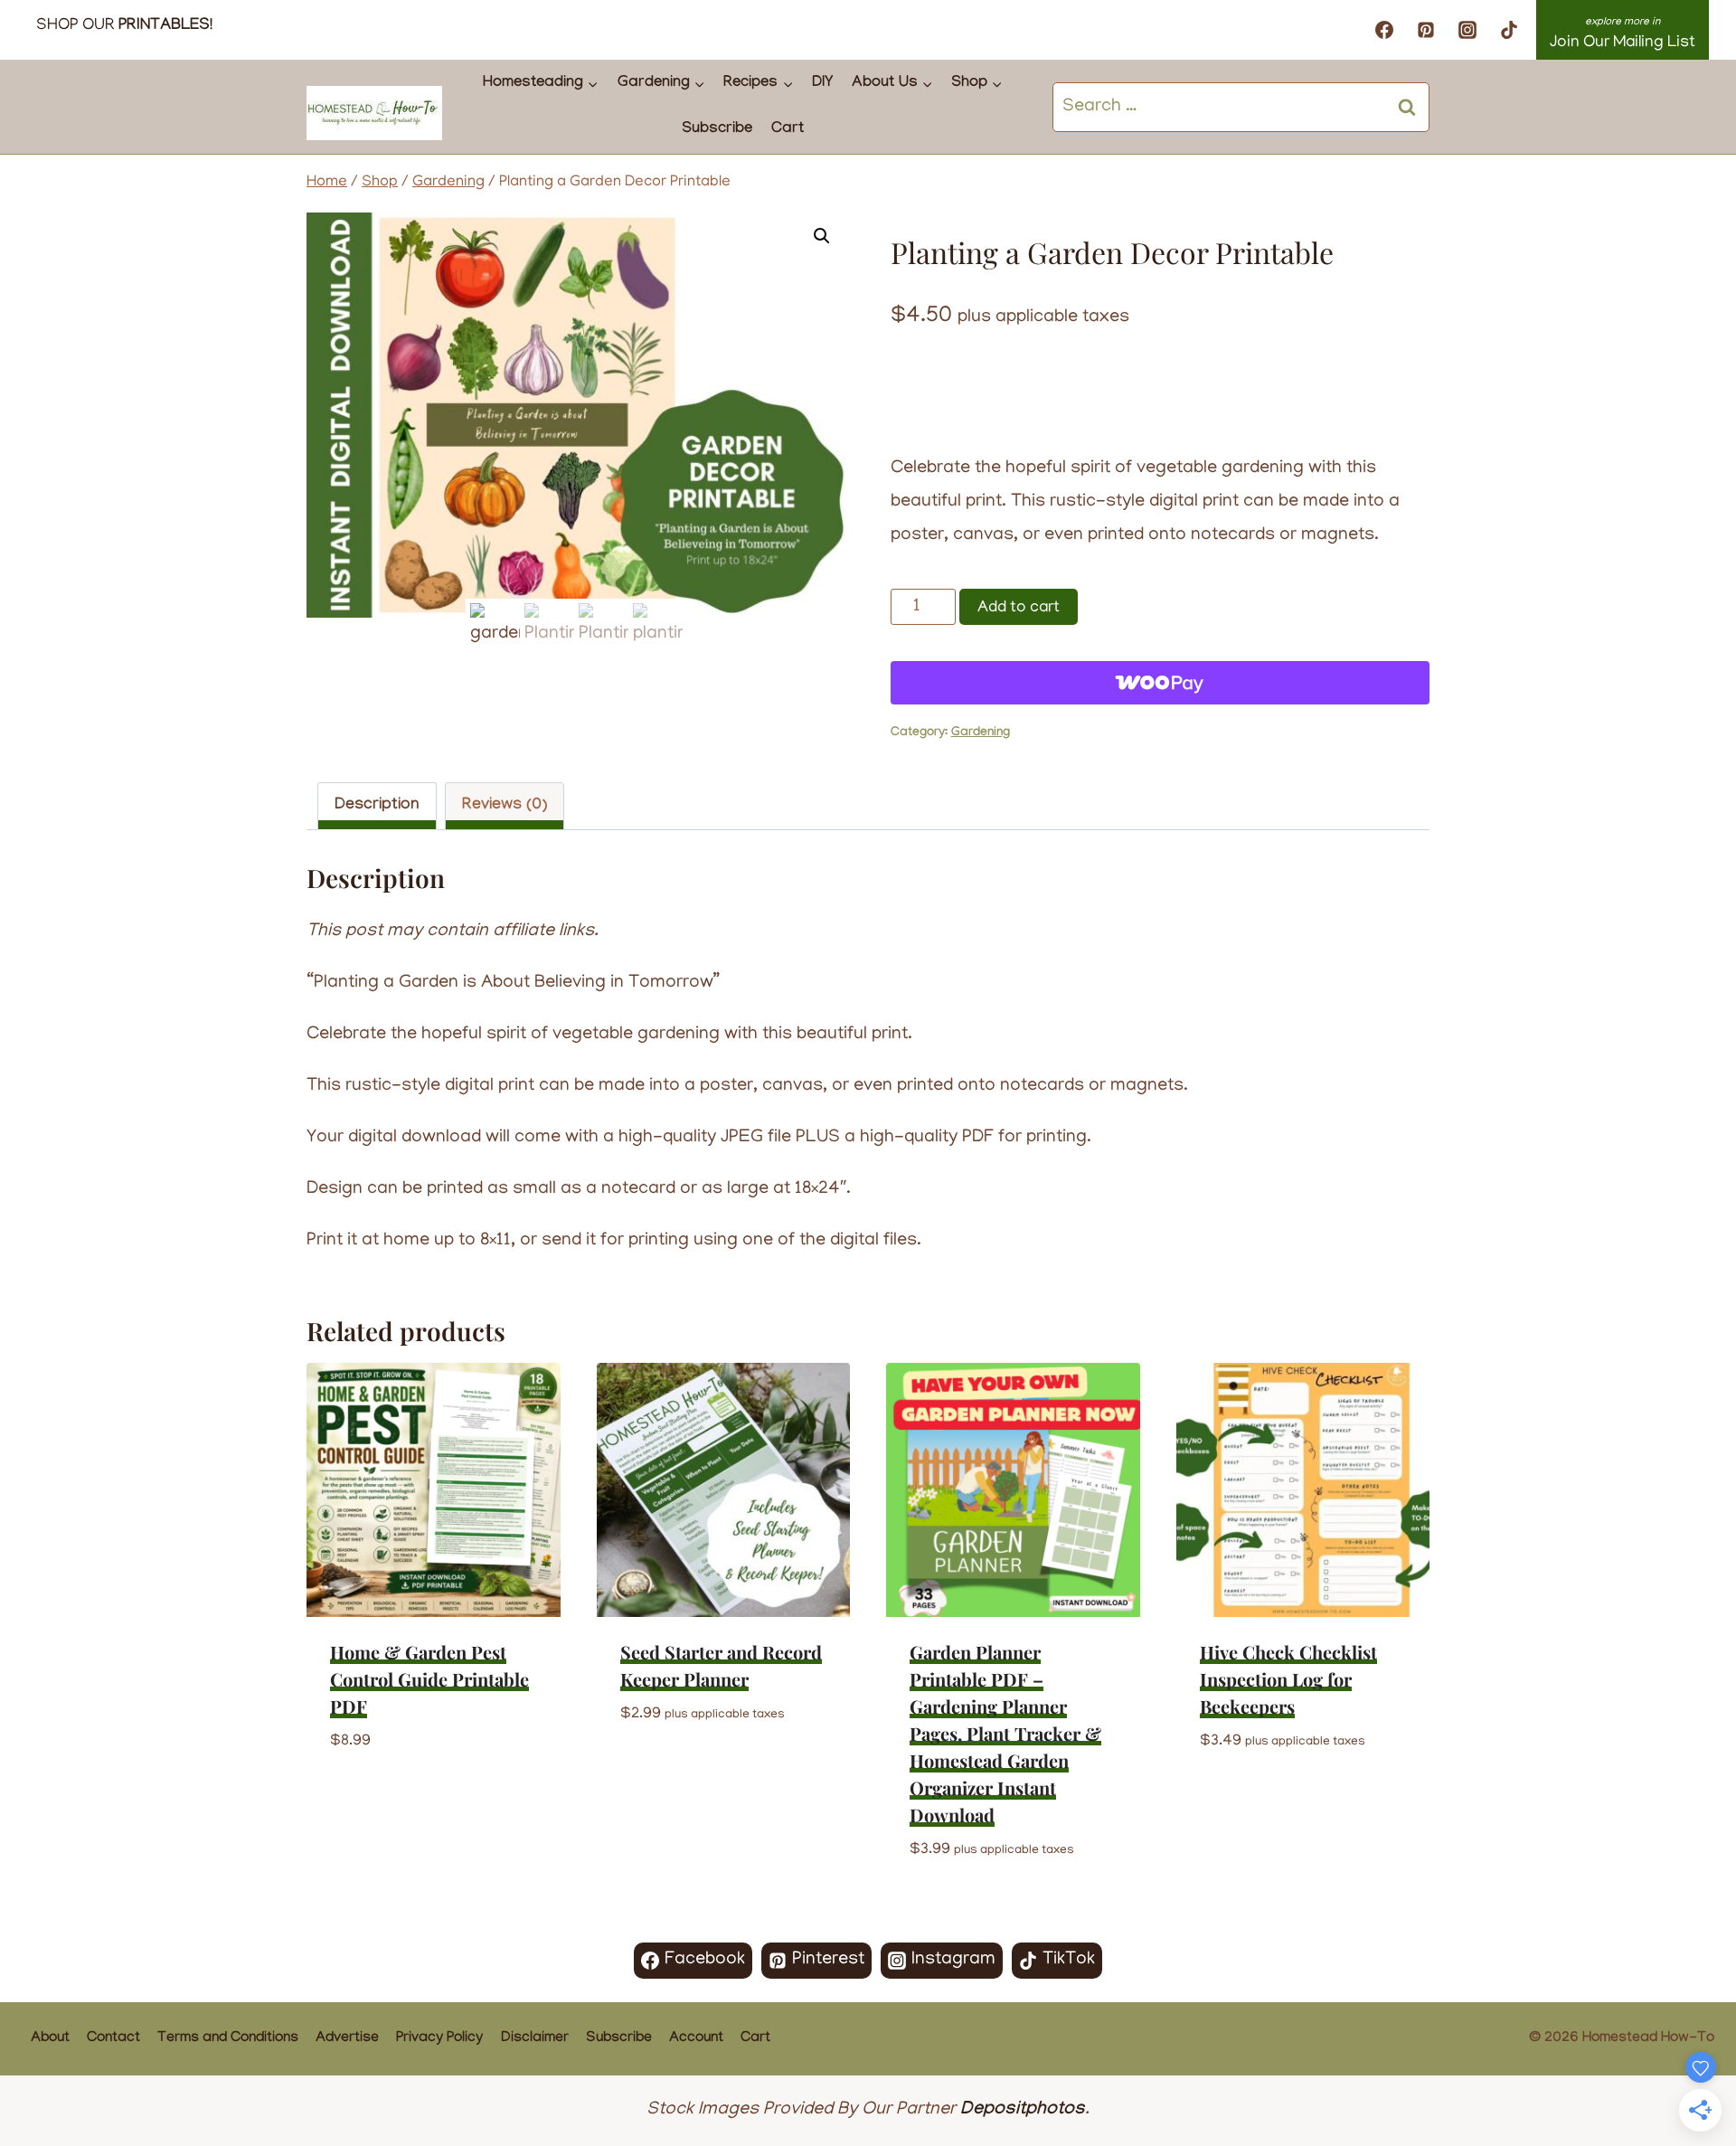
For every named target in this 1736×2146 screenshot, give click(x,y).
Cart (788, 130)
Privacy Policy (439, 2039)
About (50, 2039)
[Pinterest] (1426, 30)
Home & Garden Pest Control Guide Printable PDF (429, 1679)
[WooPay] (1160, 683)
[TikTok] (1509, 30)
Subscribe (717, 130)
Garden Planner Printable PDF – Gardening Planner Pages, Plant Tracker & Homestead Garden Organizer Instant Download (1005, 1733)
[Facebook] (1384, 30)
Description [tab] (377, 806)
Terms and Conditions (228, 2039)
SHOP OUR (124, 26)
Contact (113, 2039)
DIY (822, 84)
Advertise (347, 2039)
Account (696, 2039)
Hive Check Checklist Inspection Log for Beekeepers (1288, 1679)
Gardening (981, 733)
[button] (822, 236)
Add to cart (1019, 609)
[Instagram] (1467, 30)
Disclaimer (535, 2039)
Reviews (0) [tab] (505, 806)
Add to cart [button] (381, 1796)
